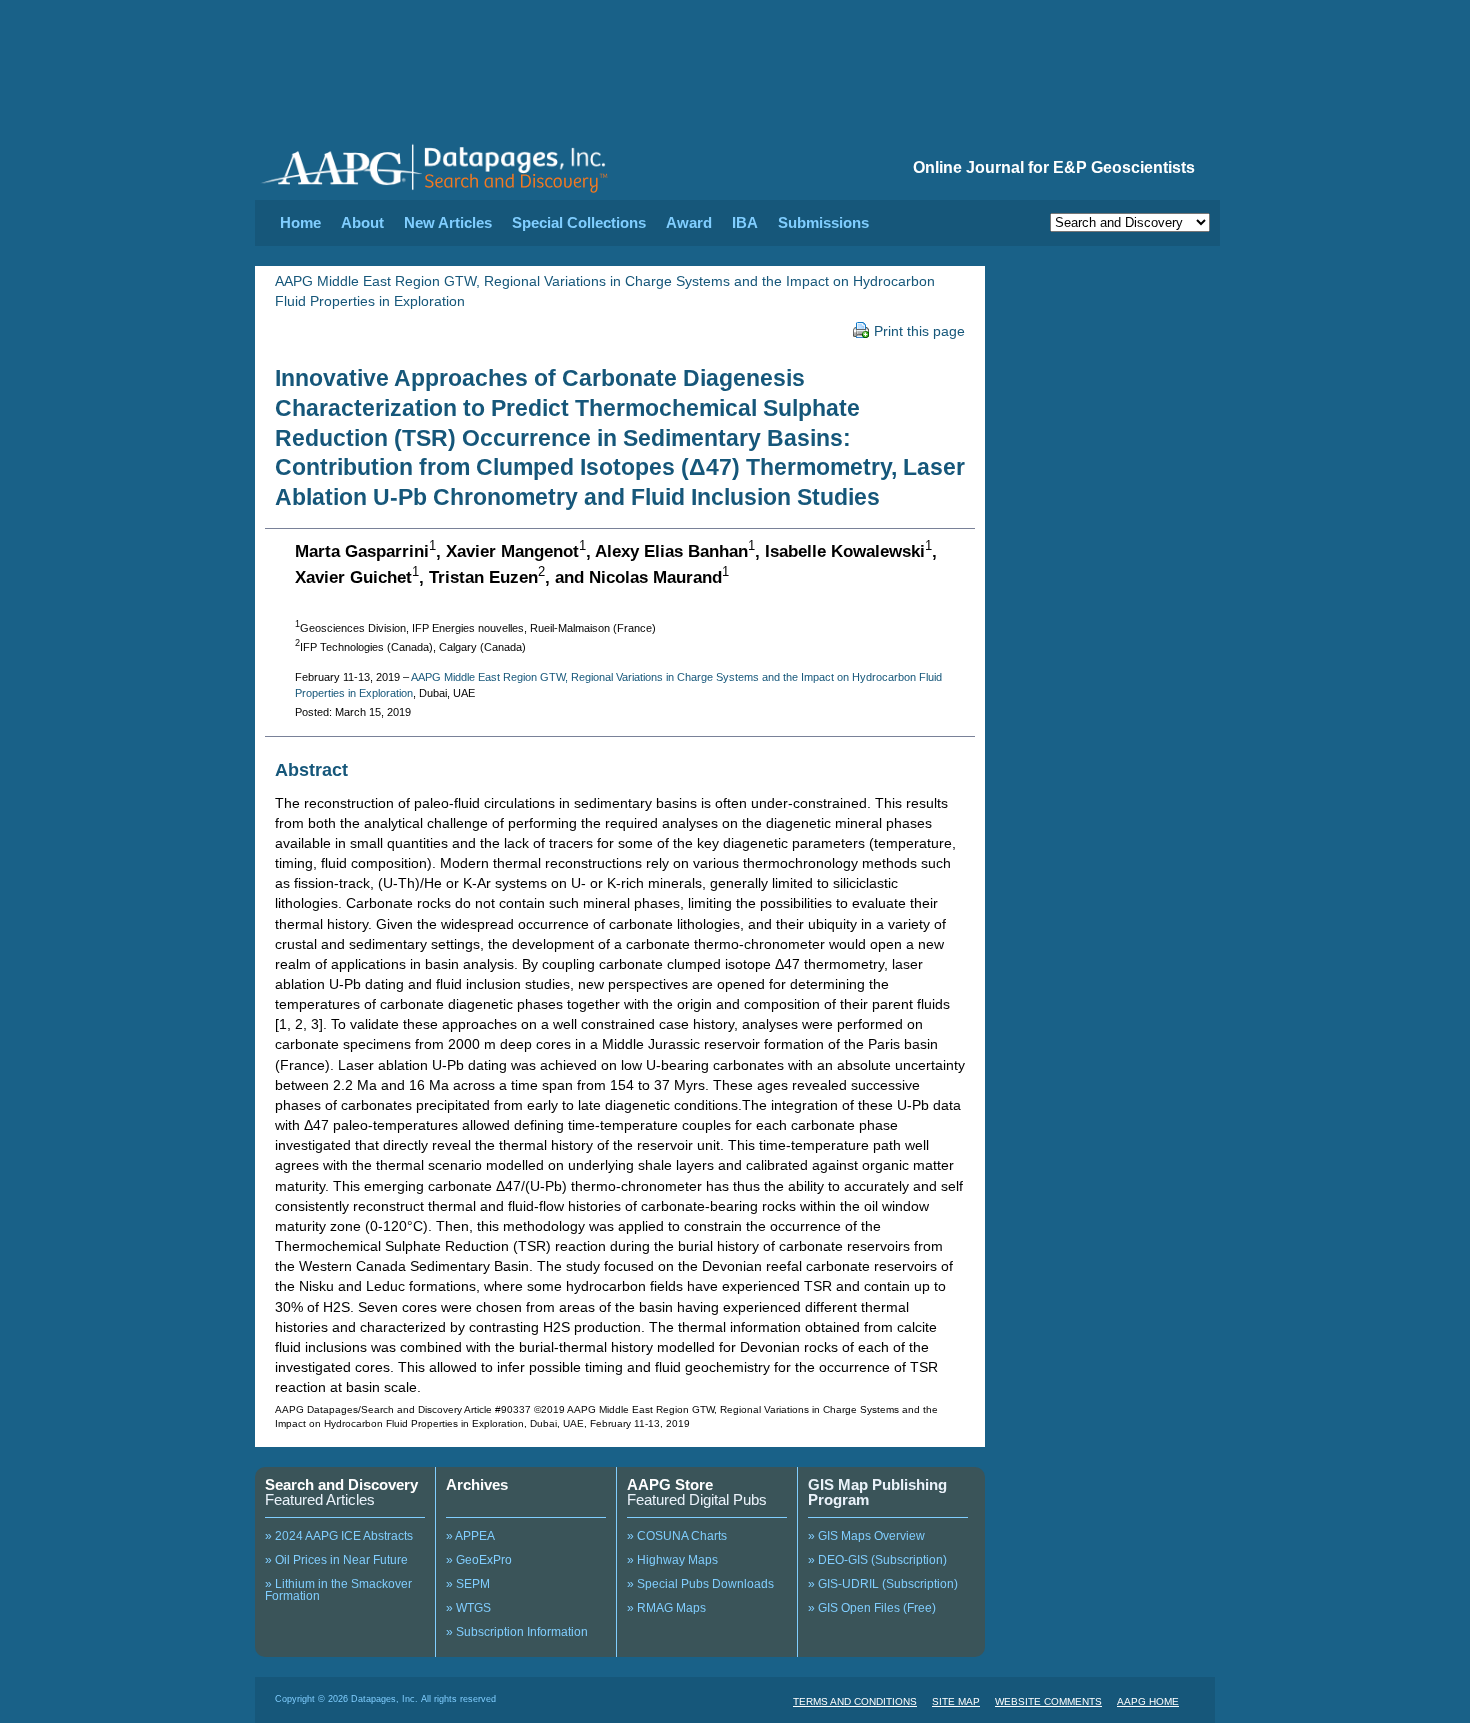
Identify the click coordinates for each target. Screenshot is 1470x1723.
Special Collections (579, 222)
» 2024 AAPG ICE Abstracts (339, 1536)
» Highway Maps (672, 1560)
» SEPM (468, 1584)
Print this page (919, 331)
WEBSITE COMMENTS (1048, 1701)
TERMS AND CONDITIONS (855, 1701)
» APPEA (470, 1536)
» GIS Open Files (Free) (872, 1608)
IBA (745, 222)
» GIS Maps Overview (866, 1536)
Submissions (823, 222)
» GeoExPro (479, 1560)
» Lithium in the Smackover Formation (338, 1590)
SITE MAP (956, 1701)
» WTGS (468, 1608)
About (362, 222)
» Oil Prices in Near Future (336, 1560)
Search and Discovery (341, 1484)
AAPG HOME (1148, 1701)
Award (689, 222)
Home (300, 222)
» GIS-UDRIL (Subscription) (883, 1584)
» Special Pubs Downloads (700, 1584)
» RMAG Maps (666, 1608)
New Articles (448, 222)
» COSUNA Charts (677, 1536)
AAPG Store (670, 1484)
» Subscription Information (517, 1632)
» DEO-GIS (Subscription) (877, 1560)
